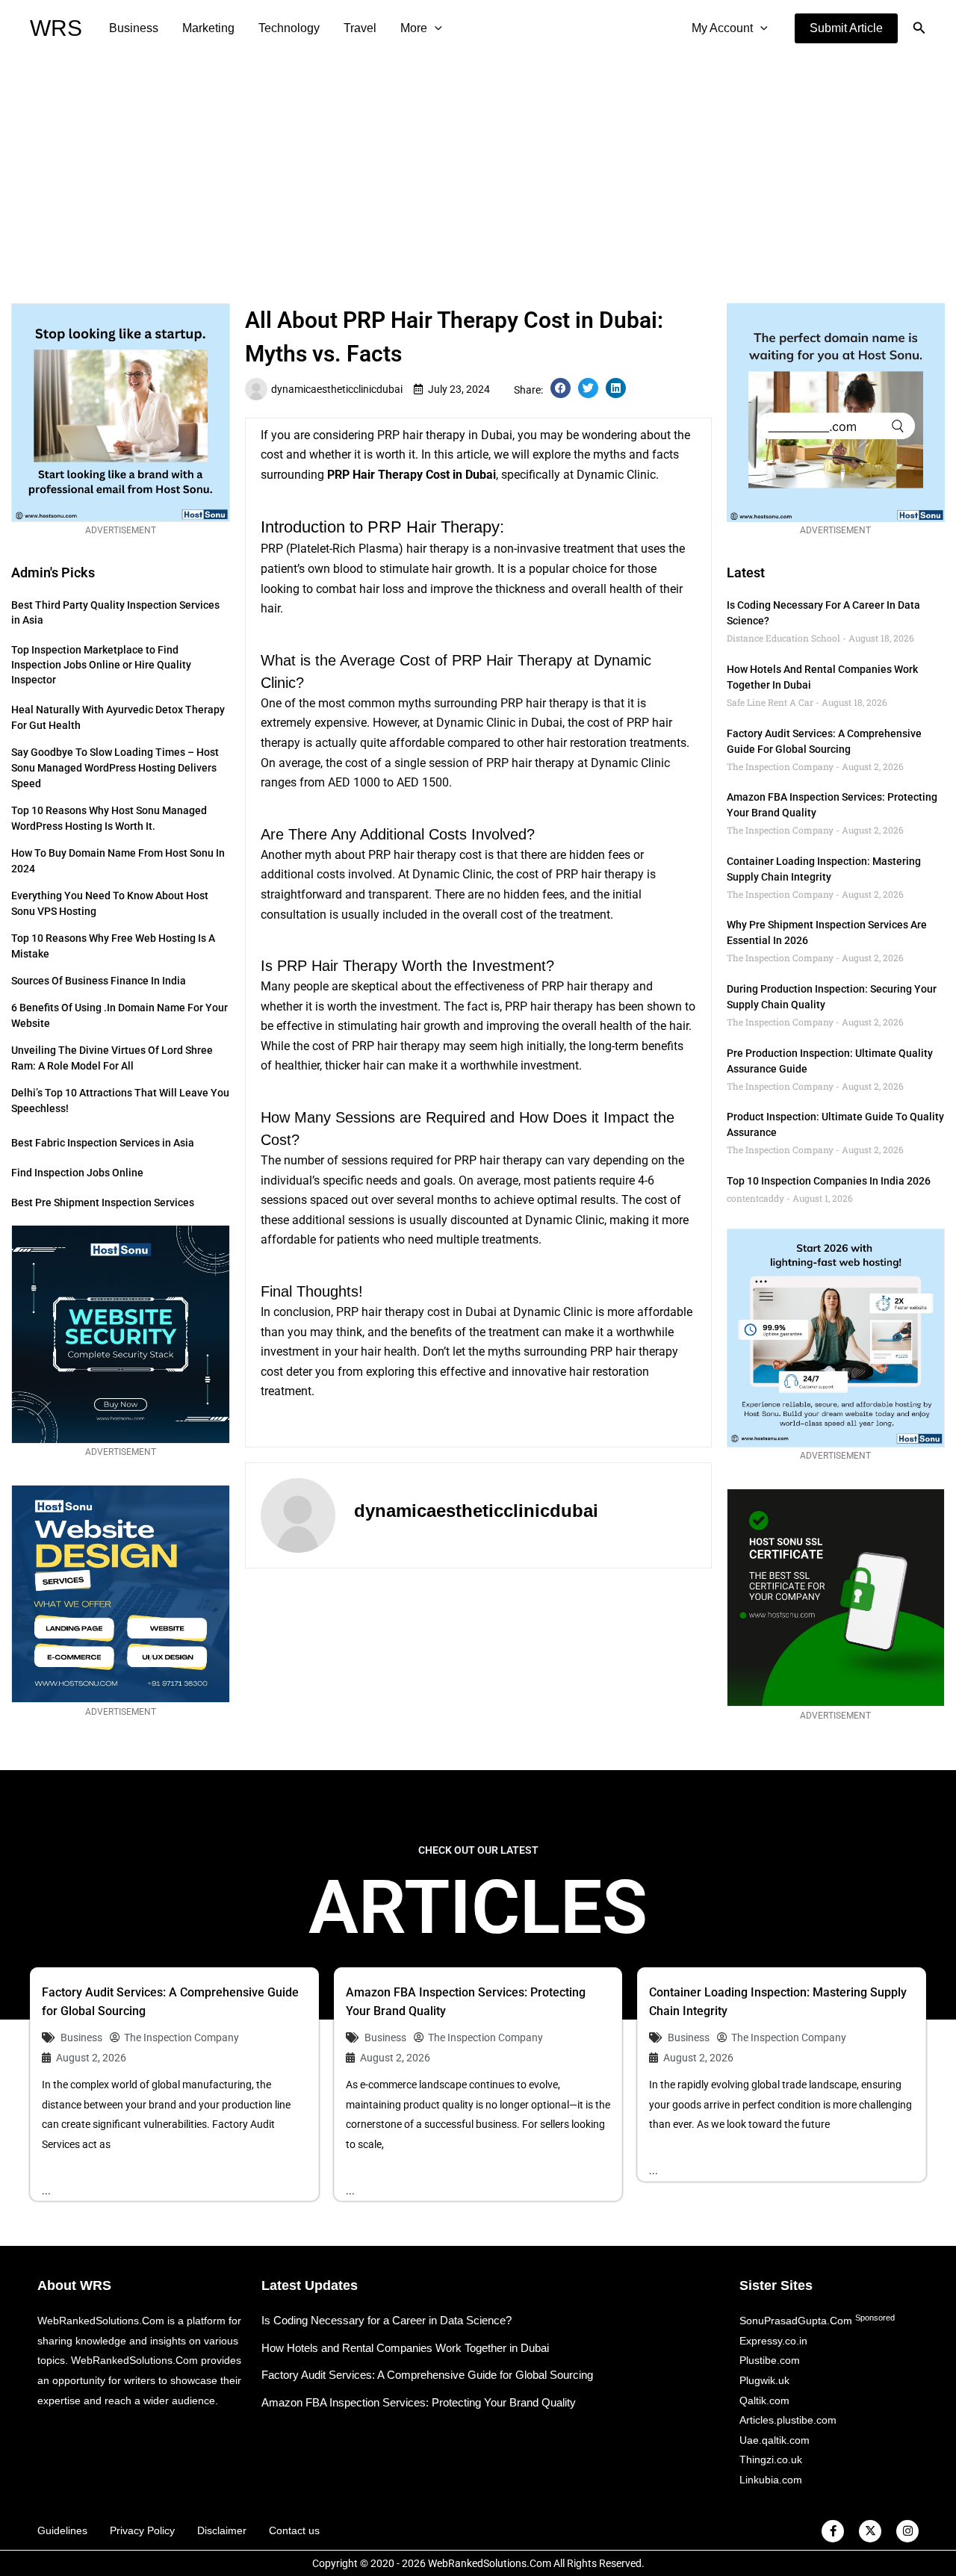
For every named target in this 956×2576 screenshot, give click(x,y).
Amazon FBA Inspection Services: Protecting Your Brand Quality (419, 2402)
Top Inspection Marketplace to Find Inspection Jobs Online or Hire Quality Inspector (101, 665)
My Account (722, 28)
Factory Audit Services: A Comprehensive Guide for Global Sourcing (427, 2375)
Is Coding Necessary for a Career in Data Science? (387, 2320)
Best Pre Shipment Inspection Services (103, 1202)
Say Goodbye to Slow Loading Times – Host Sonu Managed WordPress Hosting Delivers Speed (115, 768)
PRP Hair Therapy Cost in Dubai (412, 475)
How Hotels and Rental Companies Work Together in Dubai (405, 2348)
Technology (289, 28)
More (414, 28)
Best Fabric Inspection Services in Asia (103, 1143)
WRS (56, 28)
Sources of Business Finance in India (99, 981)
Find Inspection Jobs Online (77, 1173)
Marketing (208, 28)
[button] (846, 28)
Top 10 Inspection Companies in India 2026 (829, 1181)
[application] (435, 28)
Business (134, 28)
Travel (360, 28)
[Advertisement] (478, 169)
